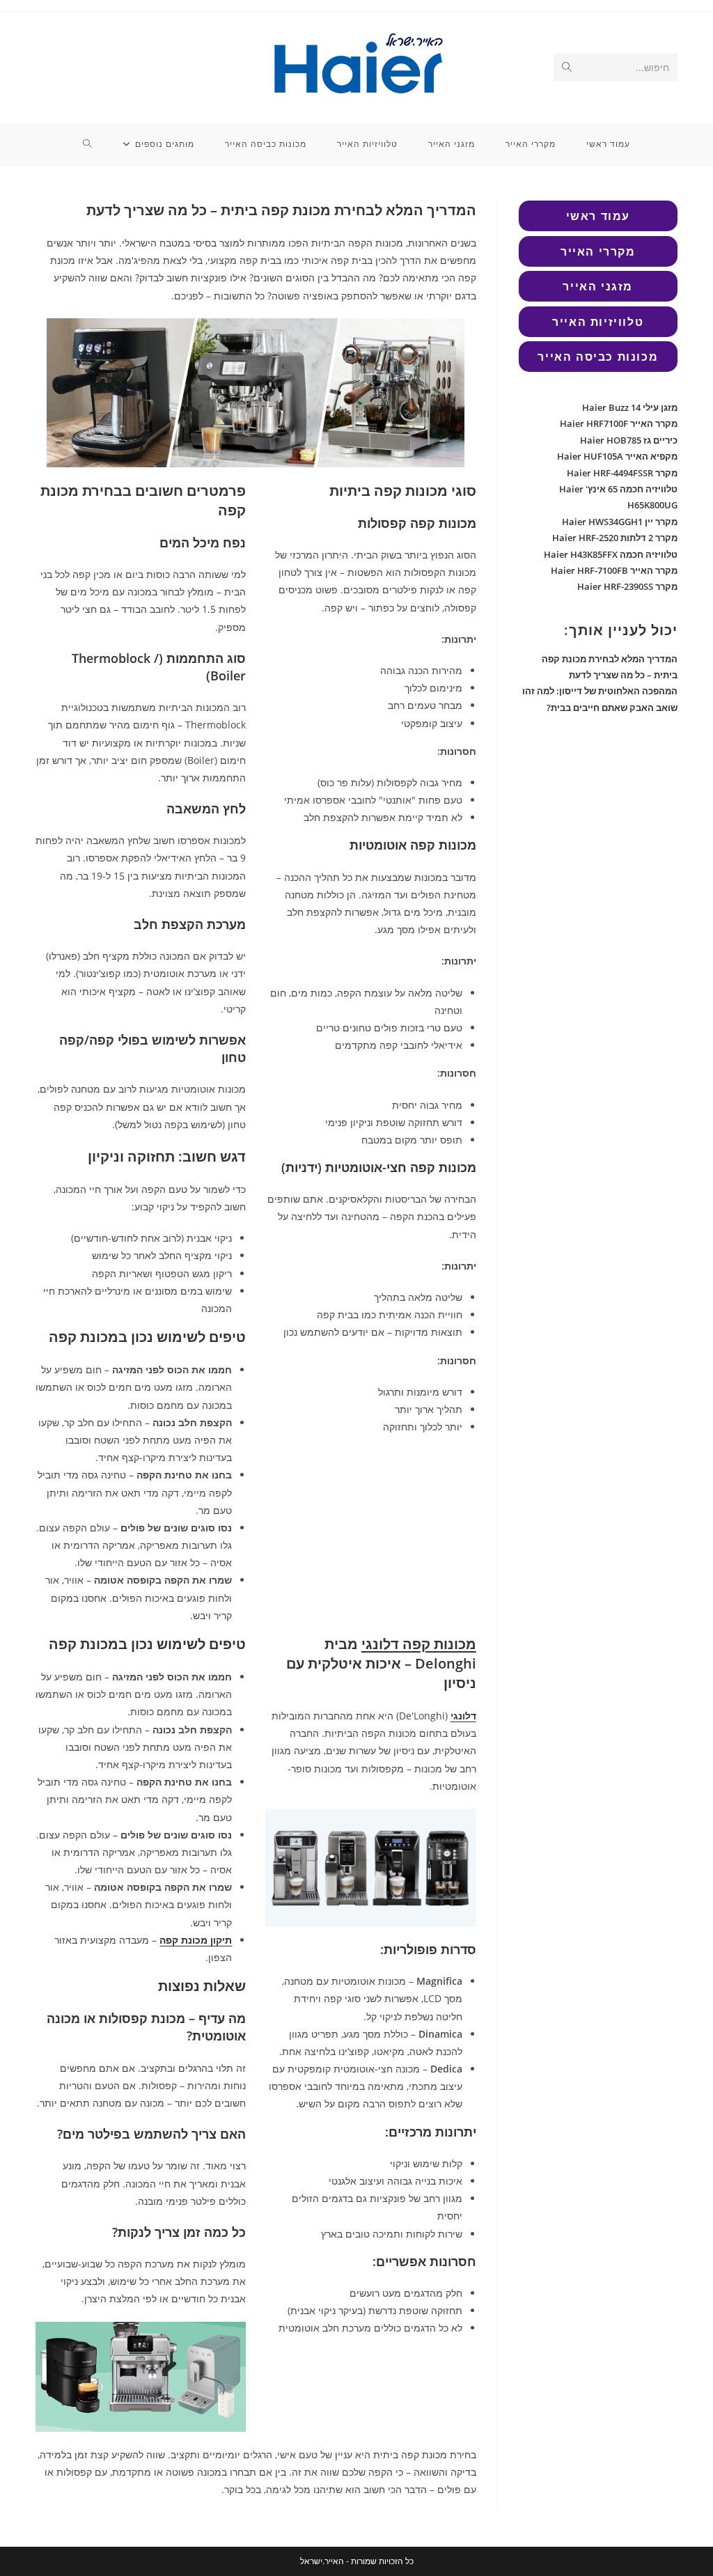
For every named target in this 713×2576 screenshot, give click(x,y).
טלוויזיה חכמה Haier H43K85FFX (611, 554)
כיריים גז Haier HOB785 (629, 440)
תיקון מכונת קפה (196, 1940)
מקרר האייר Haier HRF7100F (619, 423)
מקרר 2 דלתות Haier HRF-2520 (615, 538)
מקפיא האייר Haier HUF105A (617, 456)
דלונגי (463, 1716)
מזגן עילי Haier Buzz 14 (630, 407)
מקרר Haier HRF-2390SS (627, 586)
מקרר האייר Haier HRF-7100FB (614, 570)
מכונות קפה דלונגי (419, 1644)
